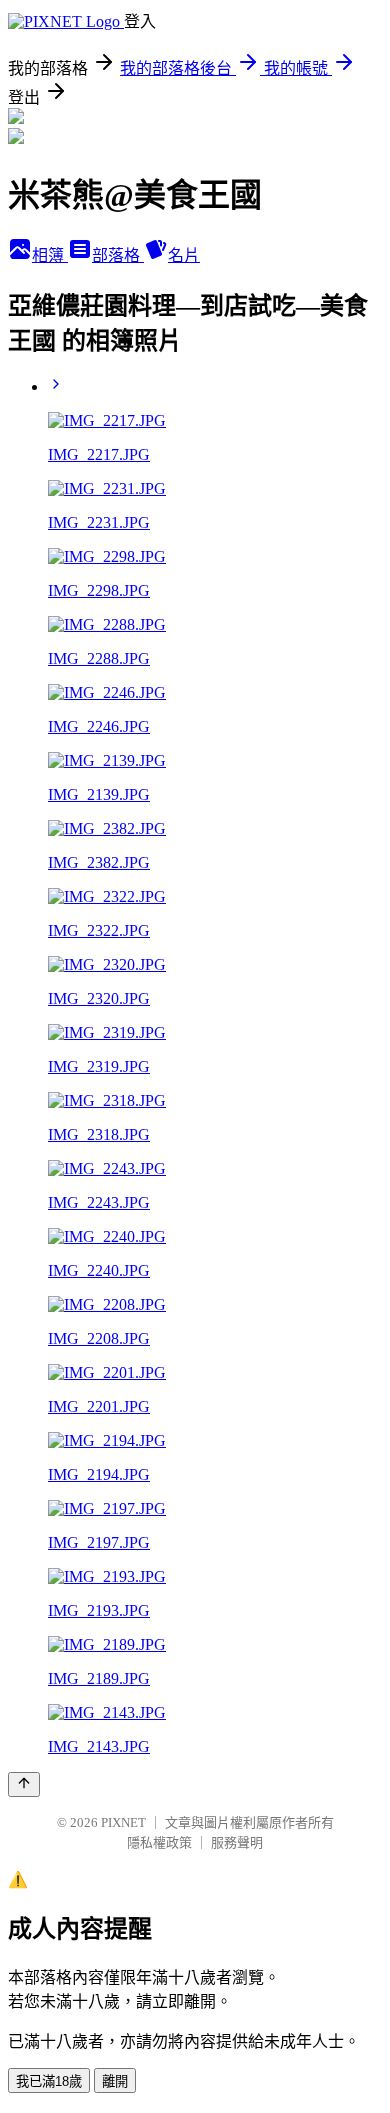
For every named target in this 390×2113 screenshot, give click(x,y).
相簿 (50, 255)
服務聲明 (237, 1842)
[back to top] (24, 1784)
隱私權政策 (159, 1842)
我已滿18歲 (49, 2081)
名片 (184, 255)
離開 (115, 2081)
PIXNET (123, 1822)
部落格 (118, 255)
